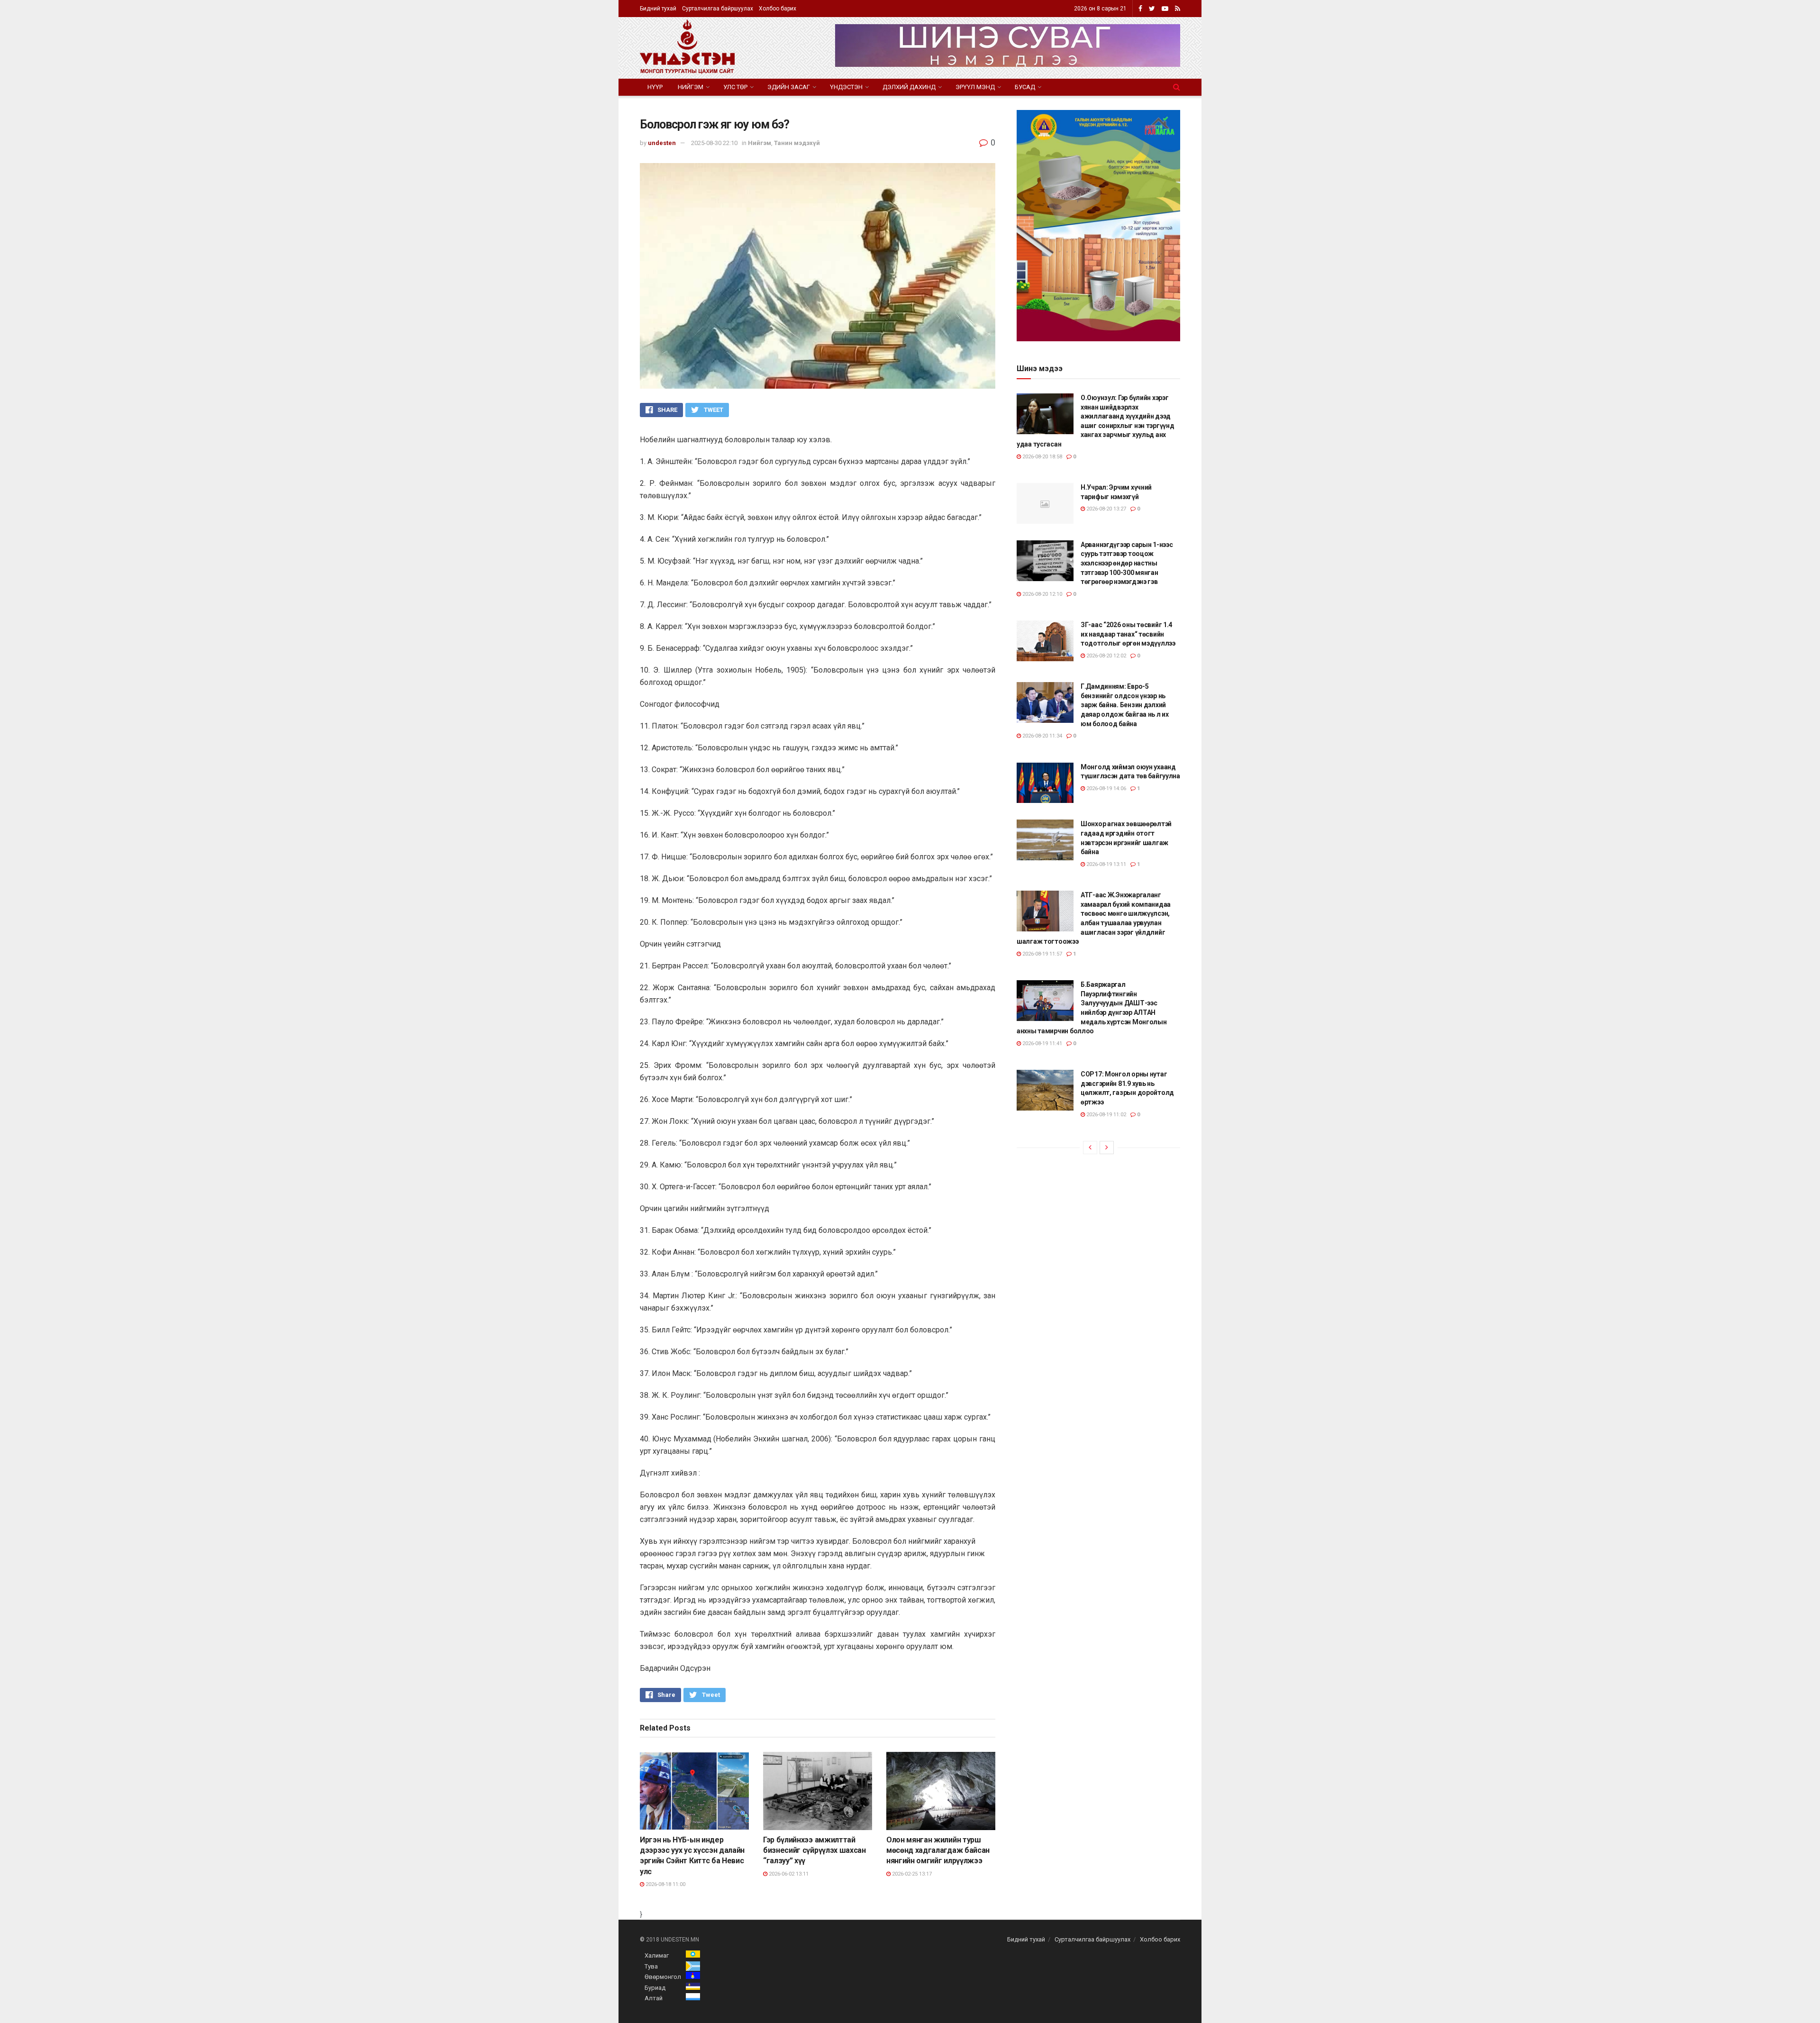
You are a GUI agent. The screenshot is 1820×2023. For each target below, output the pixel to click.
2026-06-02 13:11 (788, 1874)
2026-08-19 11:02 (1106, 1115)
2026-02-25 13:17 (911, 1874)
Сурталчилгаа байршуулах (718, 9)
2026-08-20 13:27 (1106, 509)
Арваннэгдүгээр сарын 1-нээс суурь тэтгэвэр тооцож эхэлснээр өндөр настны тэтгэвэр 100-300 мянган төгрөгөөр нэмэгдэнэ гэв (1127, 563)
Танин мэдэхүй (797, 143)
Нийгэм (691, 87)
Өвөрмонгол (663, 1977)
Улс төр (735, 87)
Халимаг (657, 1955)
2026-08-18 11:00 (665, 1884)
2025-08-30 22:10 (714, 143)
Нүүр (655, 87)
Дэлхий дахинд (909, 87)
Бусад (1025, 87)
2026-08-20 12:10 (1042, 594)
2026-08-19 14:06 (1106, 788)
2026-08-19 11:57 (1042, 954)
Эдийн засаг (789, 87)
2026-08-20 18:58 (1042, 457)
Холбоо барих (778, 9)
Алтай (654, 1998)
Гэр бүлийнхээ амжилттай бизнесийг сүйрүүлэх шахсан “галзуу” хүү (814, 1850)
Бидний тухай (658, 9)
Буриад (655, 1988)
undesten (662, 143)
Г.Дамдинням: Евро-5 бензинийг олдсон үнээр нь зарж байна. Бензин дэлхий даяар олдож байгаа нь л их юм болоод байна (1125, 705)
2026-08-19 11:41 (1042, 1043)
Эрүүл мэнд (975, 87)
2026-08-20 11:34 (1042, 736)
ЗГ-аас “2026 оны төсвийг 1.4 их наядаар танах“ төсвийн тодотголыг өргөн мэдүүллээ (1128, 634)
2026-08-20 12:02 (1106, 656)
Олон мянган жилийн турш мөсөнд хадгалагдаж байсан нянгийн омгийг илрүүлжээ (938, 1850)
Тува (651, 1966)
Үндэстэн (846, 87)
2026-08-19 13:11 (1106, 864)
